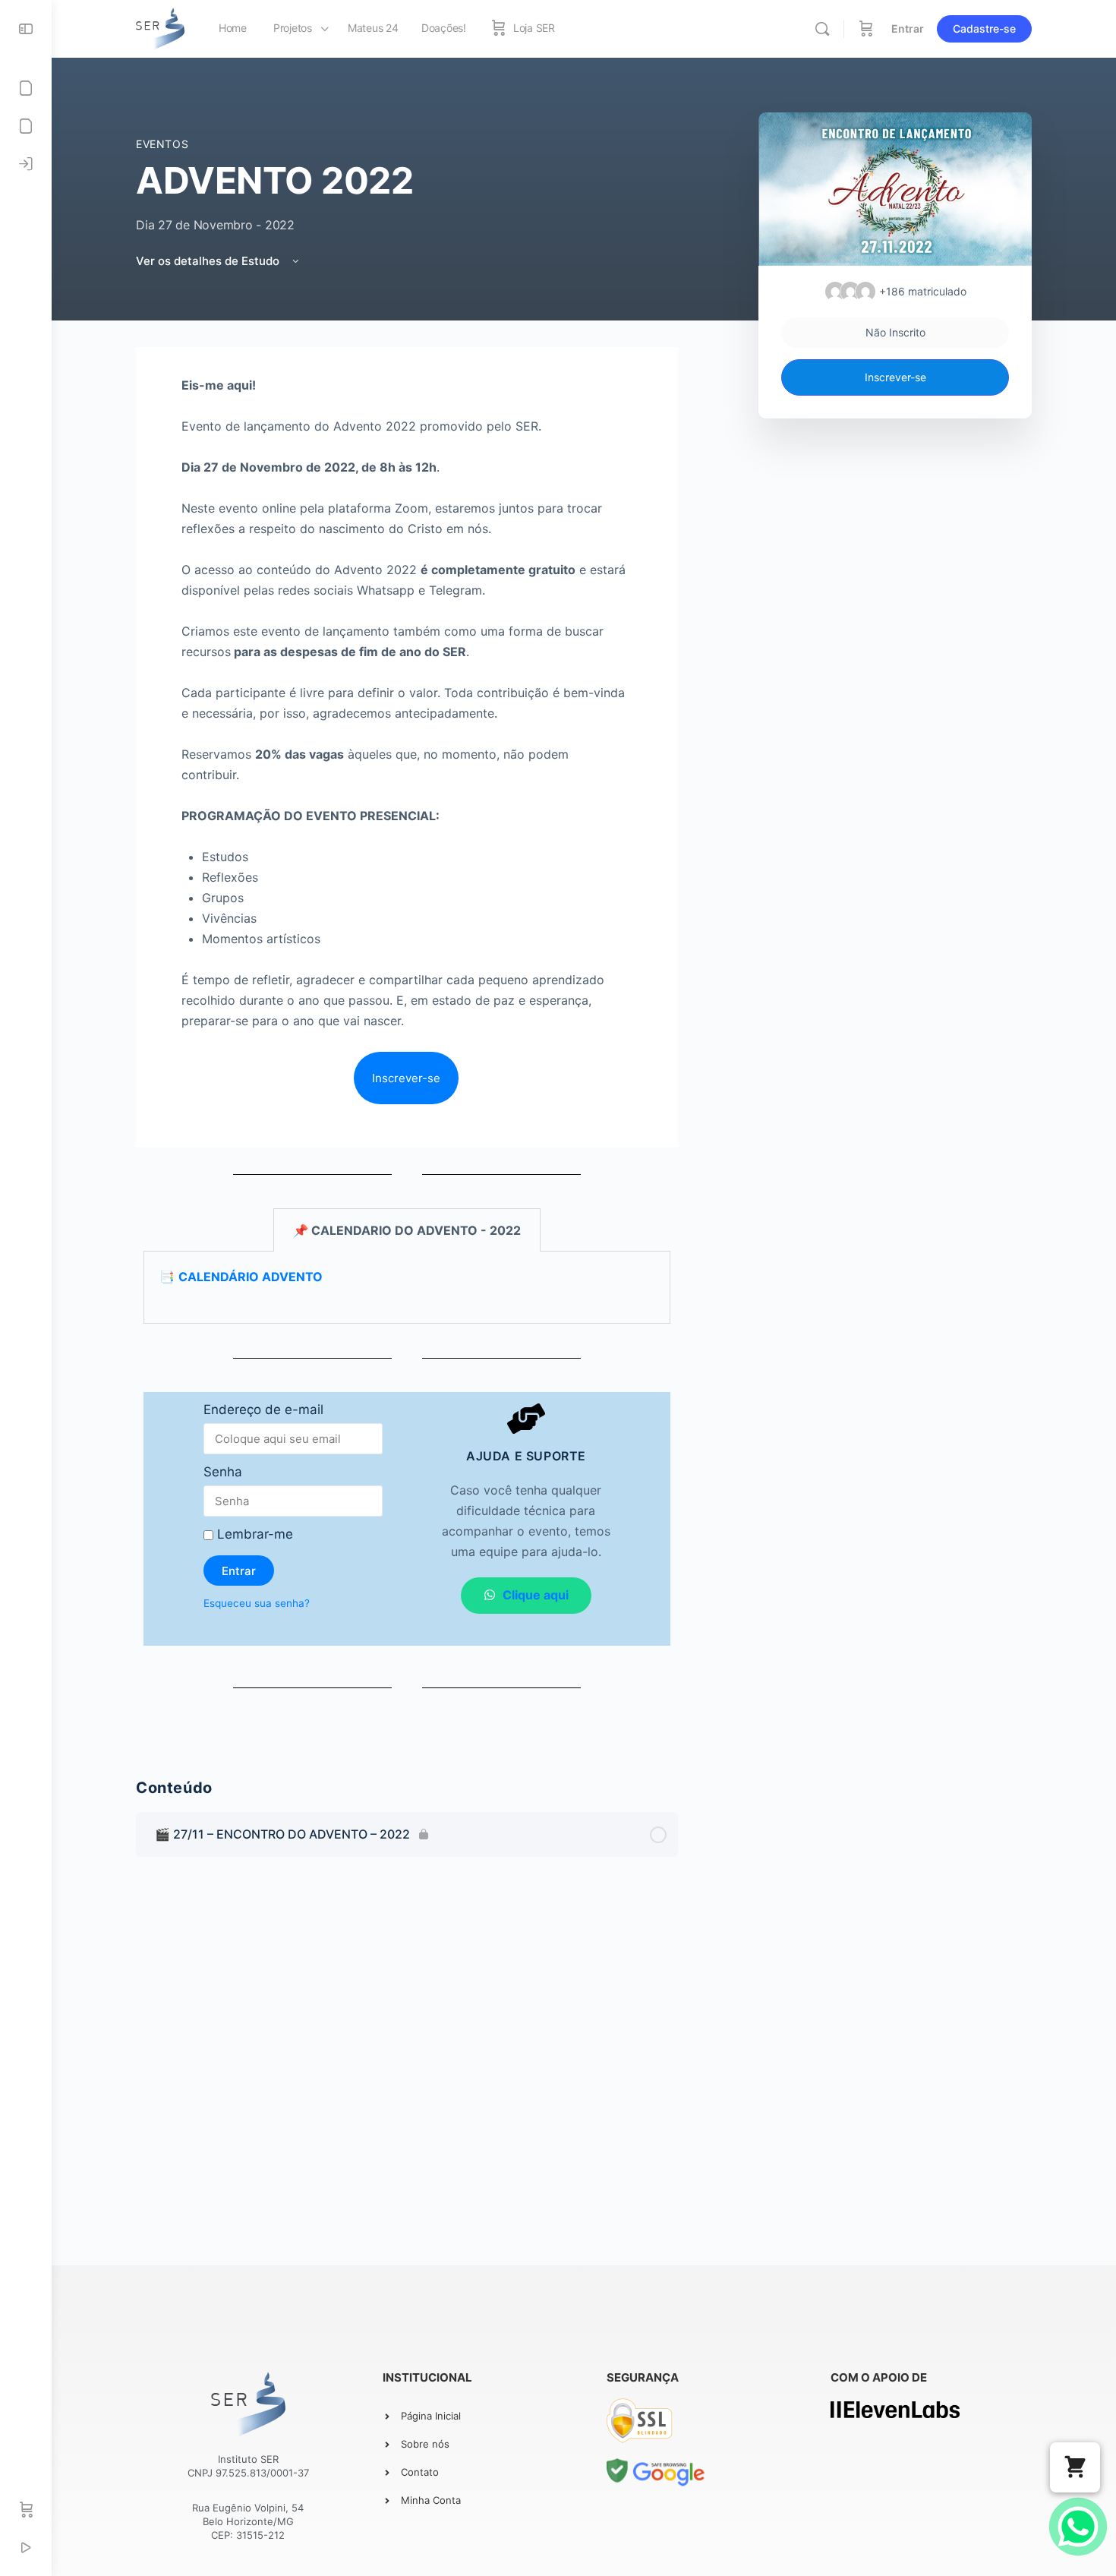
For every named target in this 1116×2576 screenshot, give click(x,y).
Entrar (908, 28)
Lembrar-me (253, 1534)
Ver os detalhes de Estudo (209, 261)
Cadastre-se (984, 28)
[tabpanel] (407, 1042)
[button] (1075, 2467)
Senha (223, 1472)
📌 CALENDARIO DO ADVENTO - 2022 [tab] (407, 1230)
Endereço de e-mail (263, 1410)
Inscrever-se (895, 377)
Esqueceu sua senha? (257, 1603)
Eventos (162, 144)
